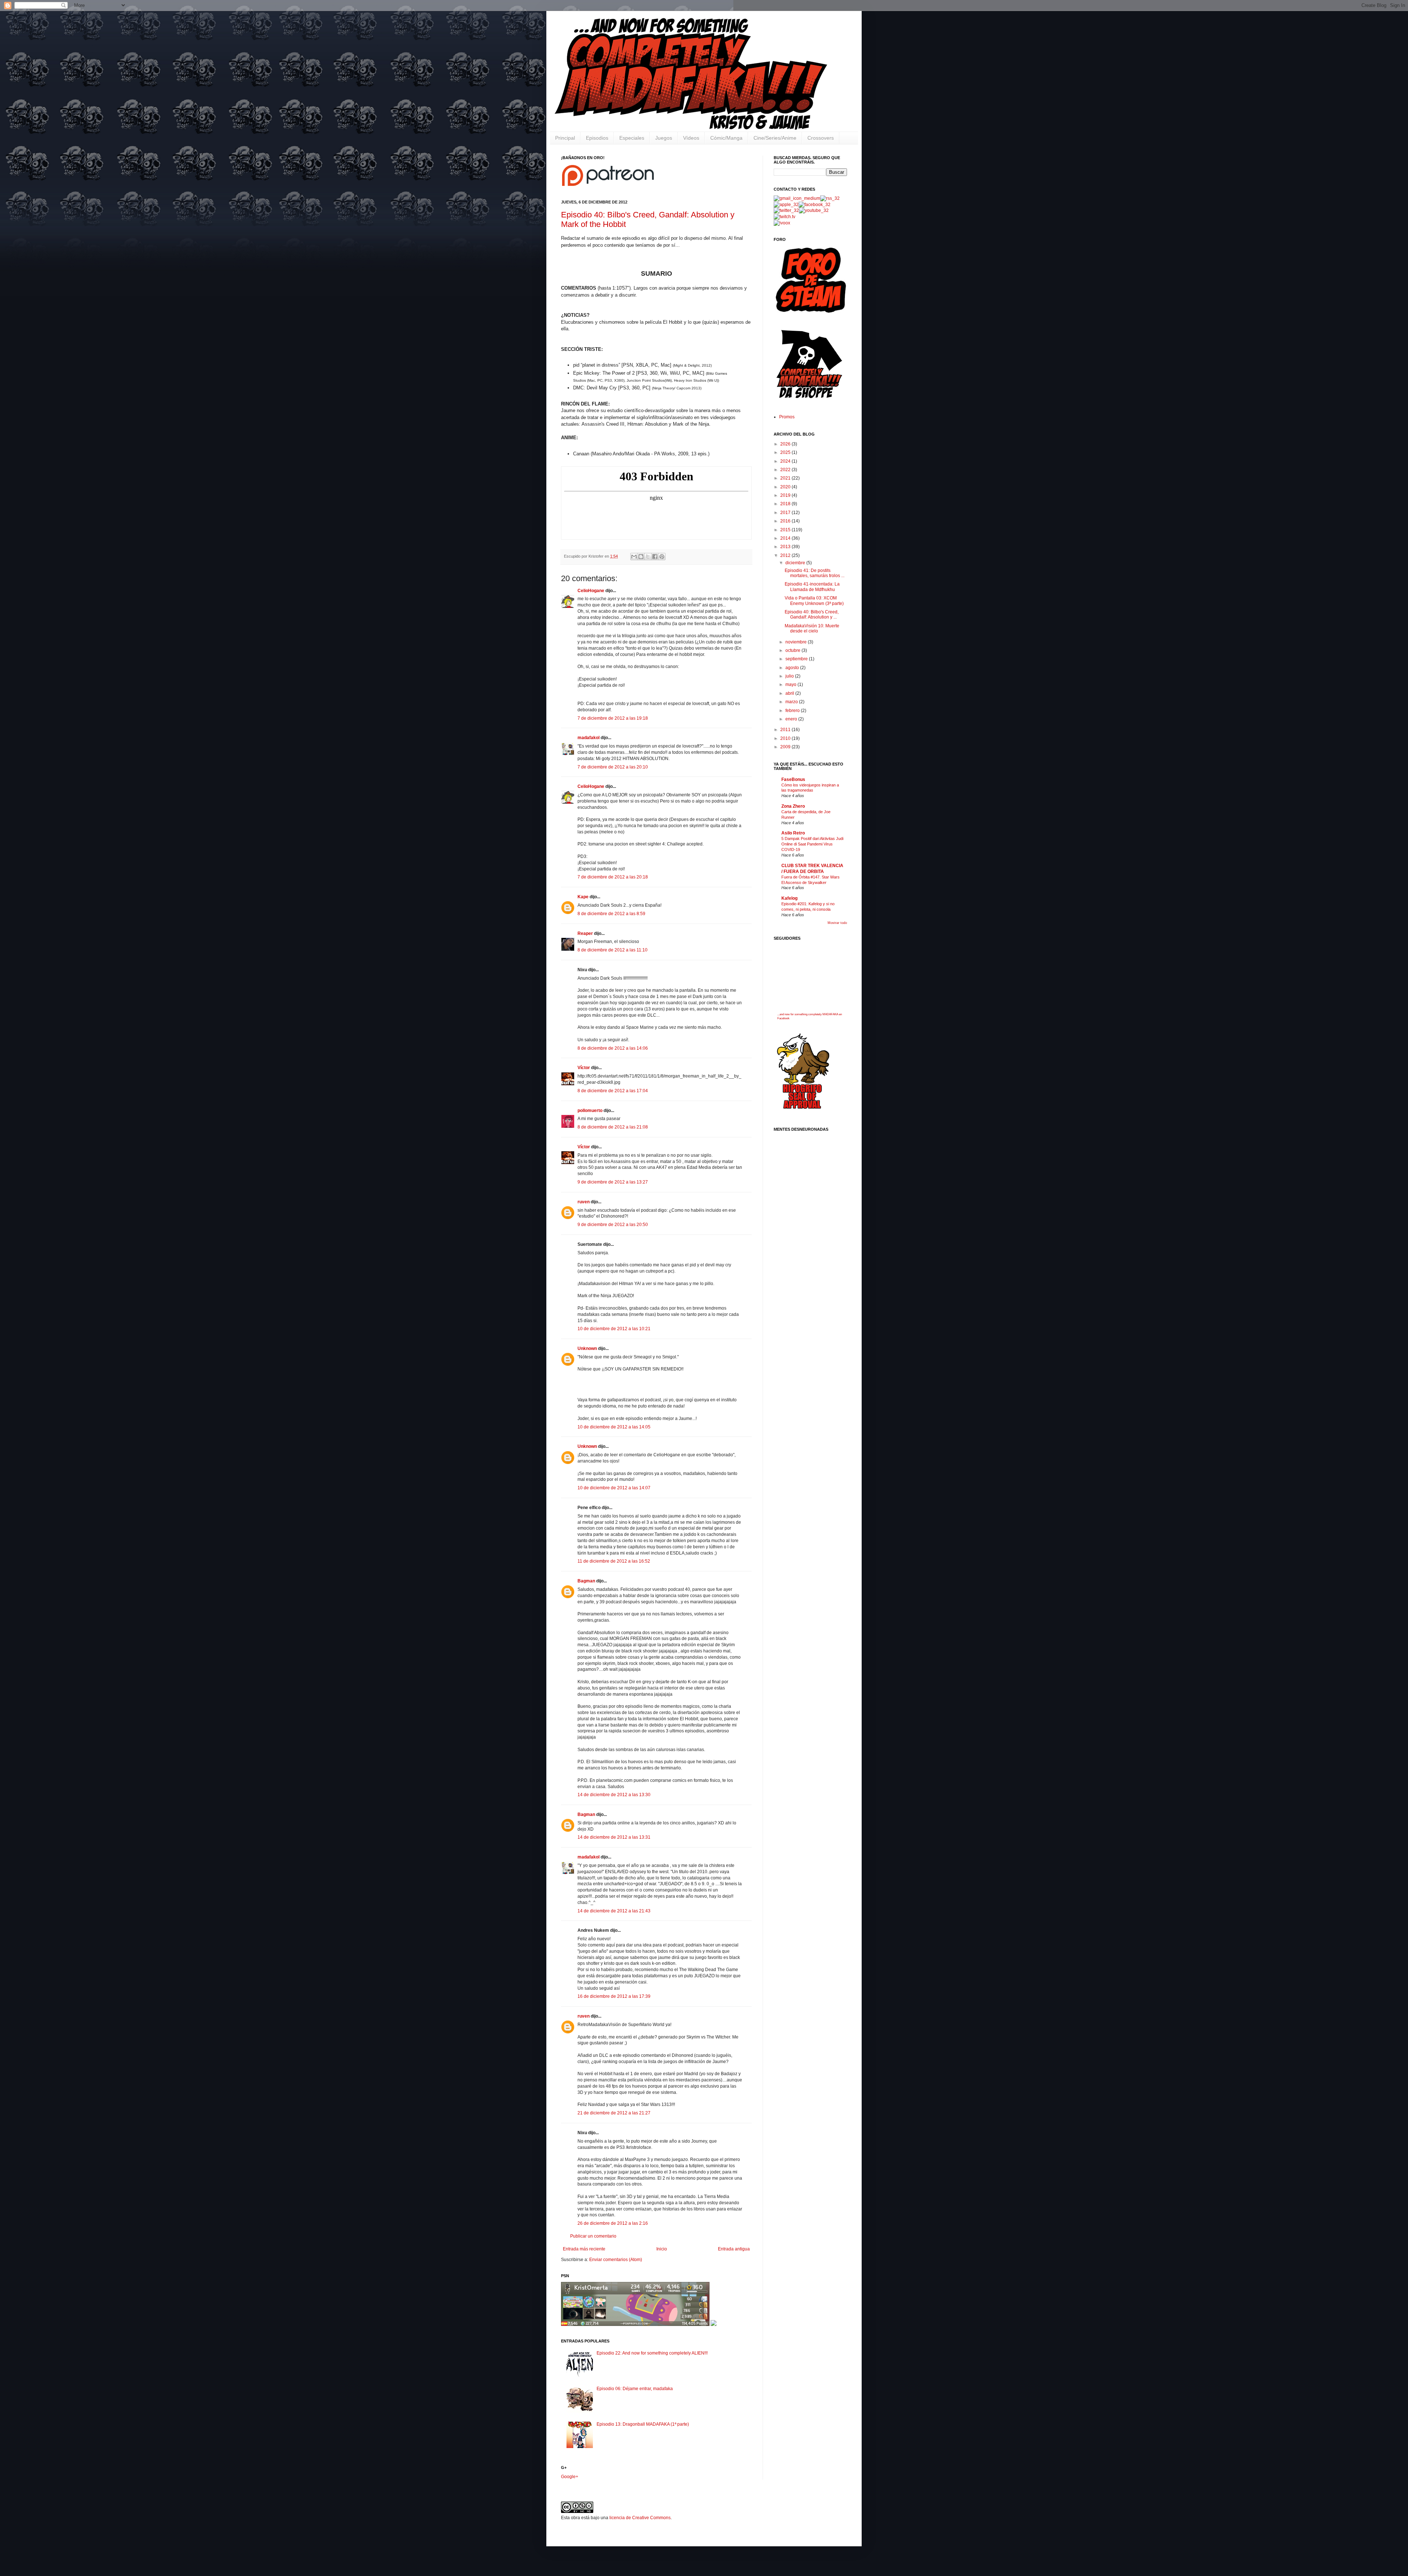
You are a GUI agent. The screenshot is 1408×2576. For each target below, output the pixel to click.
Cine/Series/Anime (775, 138)
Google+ (570, 2477)
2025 (786, 452)
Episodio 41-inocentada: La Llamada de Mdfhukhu (812, 587)
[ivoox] (782, 223)
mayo (791, 685)
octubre (793, 650)
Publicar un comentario (593, 2236)
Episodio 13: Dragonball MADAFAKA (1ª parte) (643, 2424)
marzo (792, 702)
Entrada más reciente (584, 2249)
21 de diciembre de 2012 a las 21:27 (614, 2113)
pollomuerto (590, 1111)
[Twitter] (786, 210)
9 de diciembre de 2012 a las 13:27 (613, 1182)
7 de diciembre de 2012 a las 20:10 (613, 767)
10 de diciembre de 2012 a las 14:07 (614, 1488)
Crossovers (821, 138)
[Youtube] (814, 210)
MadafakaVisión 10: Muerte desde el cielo (812, 628)
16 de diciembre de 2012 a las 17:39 (614, 1996)
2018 (786, 504)
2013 (786, 547)
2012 (786, 555)
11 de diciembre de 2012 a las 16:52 (614, 1561)
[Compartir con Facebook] (655, 557)
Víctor (584, 1068)
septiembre (797, 659)
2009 (786, 747)
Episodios (597, 138)
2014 (786, 538)
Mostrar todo (837, 923)
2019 (786, 495)
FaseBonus (793, 779)
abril (790, 693)
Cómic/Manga (726, 138)
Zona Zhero (793, 806)
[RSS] (830, 198)
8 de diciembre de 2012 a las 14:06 (613, 1048)
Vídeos (691, 138)
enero (792, 719)
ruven (584, 1202)
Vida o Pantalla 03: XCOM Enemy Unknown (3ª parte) (814, 601)
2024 (786, 461)
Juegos (664, 138)
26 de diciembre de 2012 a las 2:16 (613, 2223)
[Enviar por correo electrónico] (634, 557)
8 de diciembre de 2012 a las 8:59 (611, 914)
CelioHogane (591, 591)
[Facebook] (815, 205)
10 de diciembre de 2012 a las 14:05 (614, 1427)
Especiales (632, 138)
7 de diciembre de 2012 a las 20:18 (613, 877)
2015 (786, 530)
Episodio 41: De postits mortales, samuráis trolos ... (815, 573)
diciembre (796, 563)
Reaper (585, 933)
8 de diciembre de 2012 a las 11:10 (613, 950)
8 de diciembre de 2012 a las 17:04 (613, 1091)
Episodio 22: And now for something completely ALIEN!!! (652, 2353)
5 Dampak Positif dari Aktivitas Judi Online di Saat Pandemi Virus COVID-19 (812, 844)
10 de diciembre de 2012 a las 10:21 (614, 1329)
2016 (786, 521)
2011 (786, 730)
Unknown (587, 1348)
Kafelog (789, 898)
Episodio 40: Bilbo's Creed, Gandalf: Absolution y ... (812, 614)
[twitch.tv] (784, 217)
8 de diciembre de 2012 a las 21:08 (613, 1127)
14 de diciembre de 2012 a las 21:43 (614, 1911)
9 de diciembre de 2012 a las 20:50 (613, 1225)
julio (790, 676)
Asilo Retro (793, 833)
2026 (786, 444)
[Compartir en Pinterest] (662, 557)
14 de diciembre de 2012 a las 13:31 (614, 1837)
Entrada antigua (734, 2249)
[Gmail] (797, 198)
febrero (793, 711)
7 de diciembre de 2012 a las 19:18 (613, 718)
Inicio (662, 2249)
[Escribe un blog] (641, 557)
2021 (786, 478)
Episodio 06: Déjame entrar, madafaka (635, 2389)
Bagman (586, 1581)
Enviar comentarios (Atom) (616, 2260)
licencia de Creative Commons (640, 2518)
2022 (786, 470)
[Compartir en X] (648, 557)
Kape (583, 897)
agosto (793, 668)
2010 (786, 738)
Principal (565, 138)
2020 (786, 487)
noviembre (797, 642)
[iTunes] (786, 205)
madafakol (588, 738)
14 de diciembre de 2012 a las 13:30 (614, 1795)
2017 (786, 513)
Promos (787, 417)
